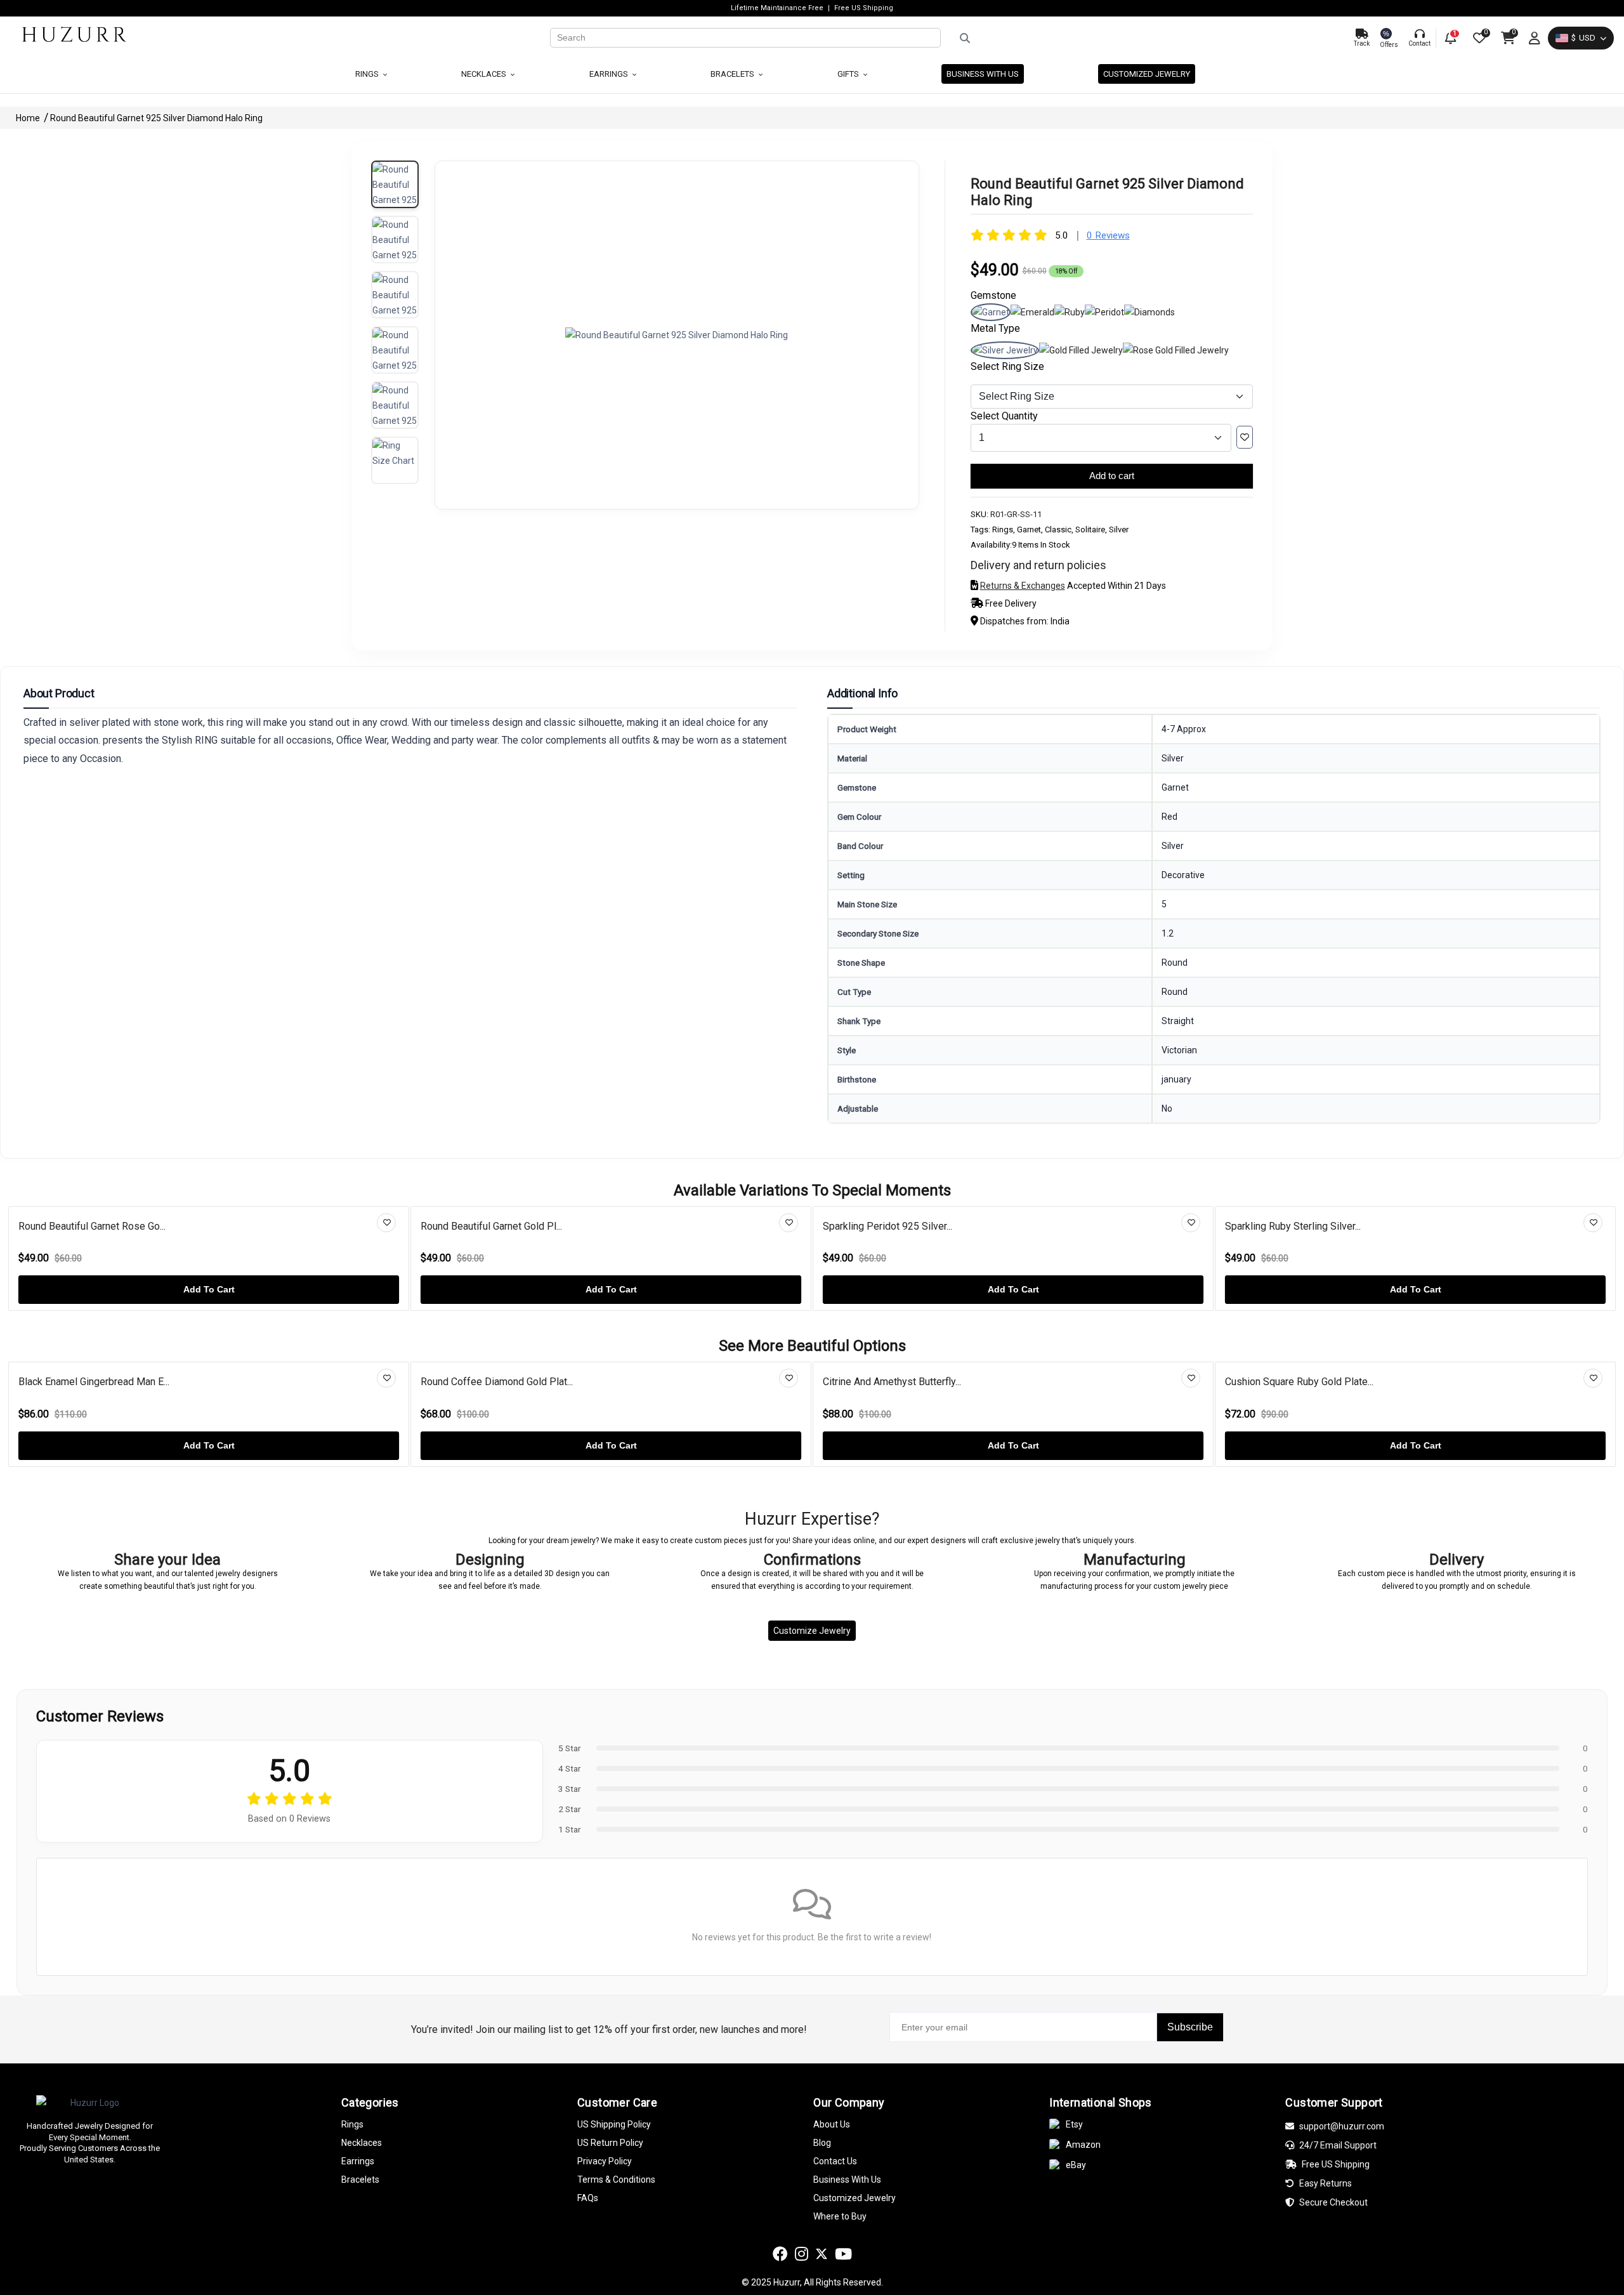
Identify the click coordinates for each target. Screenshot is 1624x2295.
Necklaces (485, 74)
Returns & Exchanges (1023, 586)
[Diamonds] (1149, 312)
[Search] (1142, 38)
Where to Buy (840, 2216)
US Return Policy (610, 2143)
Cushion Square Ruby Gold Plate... (1299, 1382)
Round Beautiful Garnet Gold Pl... (491, 1226)
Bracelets (733, 74)
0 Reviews (1108, 235)
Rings (368, 74)
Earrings (610, 74)
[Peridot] (1104, 312)
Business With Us (847, 2180)
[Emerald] (1032, 312)
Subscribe (1190, 2027)
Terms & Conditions (616, 2180)
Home (29, 118)
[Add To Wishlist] (1245, 437)
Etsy (1074, 2124)
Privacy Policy (605, 2161)
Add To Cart (209, 1289)
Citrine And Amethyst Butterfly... (892, 1382)
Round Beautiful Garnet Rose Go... (92, 1226)
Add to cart (1112, 476)
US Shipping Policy (614, 2124)
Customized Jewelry (1147, 74)
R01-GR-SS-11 (1016, 514)
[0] (1478, 38)
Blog (822, 2143)
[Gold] (1081, 350)
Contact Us (835, 2161)
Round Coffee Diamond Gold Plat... (497, 1382)
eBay (1076, 2165)
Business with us (983, 74)
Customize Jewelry (812, 1631)
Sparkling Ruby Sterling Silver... (1293, 1226)
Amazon (1083, 2145)
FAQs (588, 2198)
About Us (832, 2124)
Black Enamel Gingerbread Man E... (94, 1382)
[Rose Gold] (1176, 350)
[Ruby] (1070, 312)
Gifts (849, 74)
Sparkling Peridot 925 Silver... (887, 1226)
